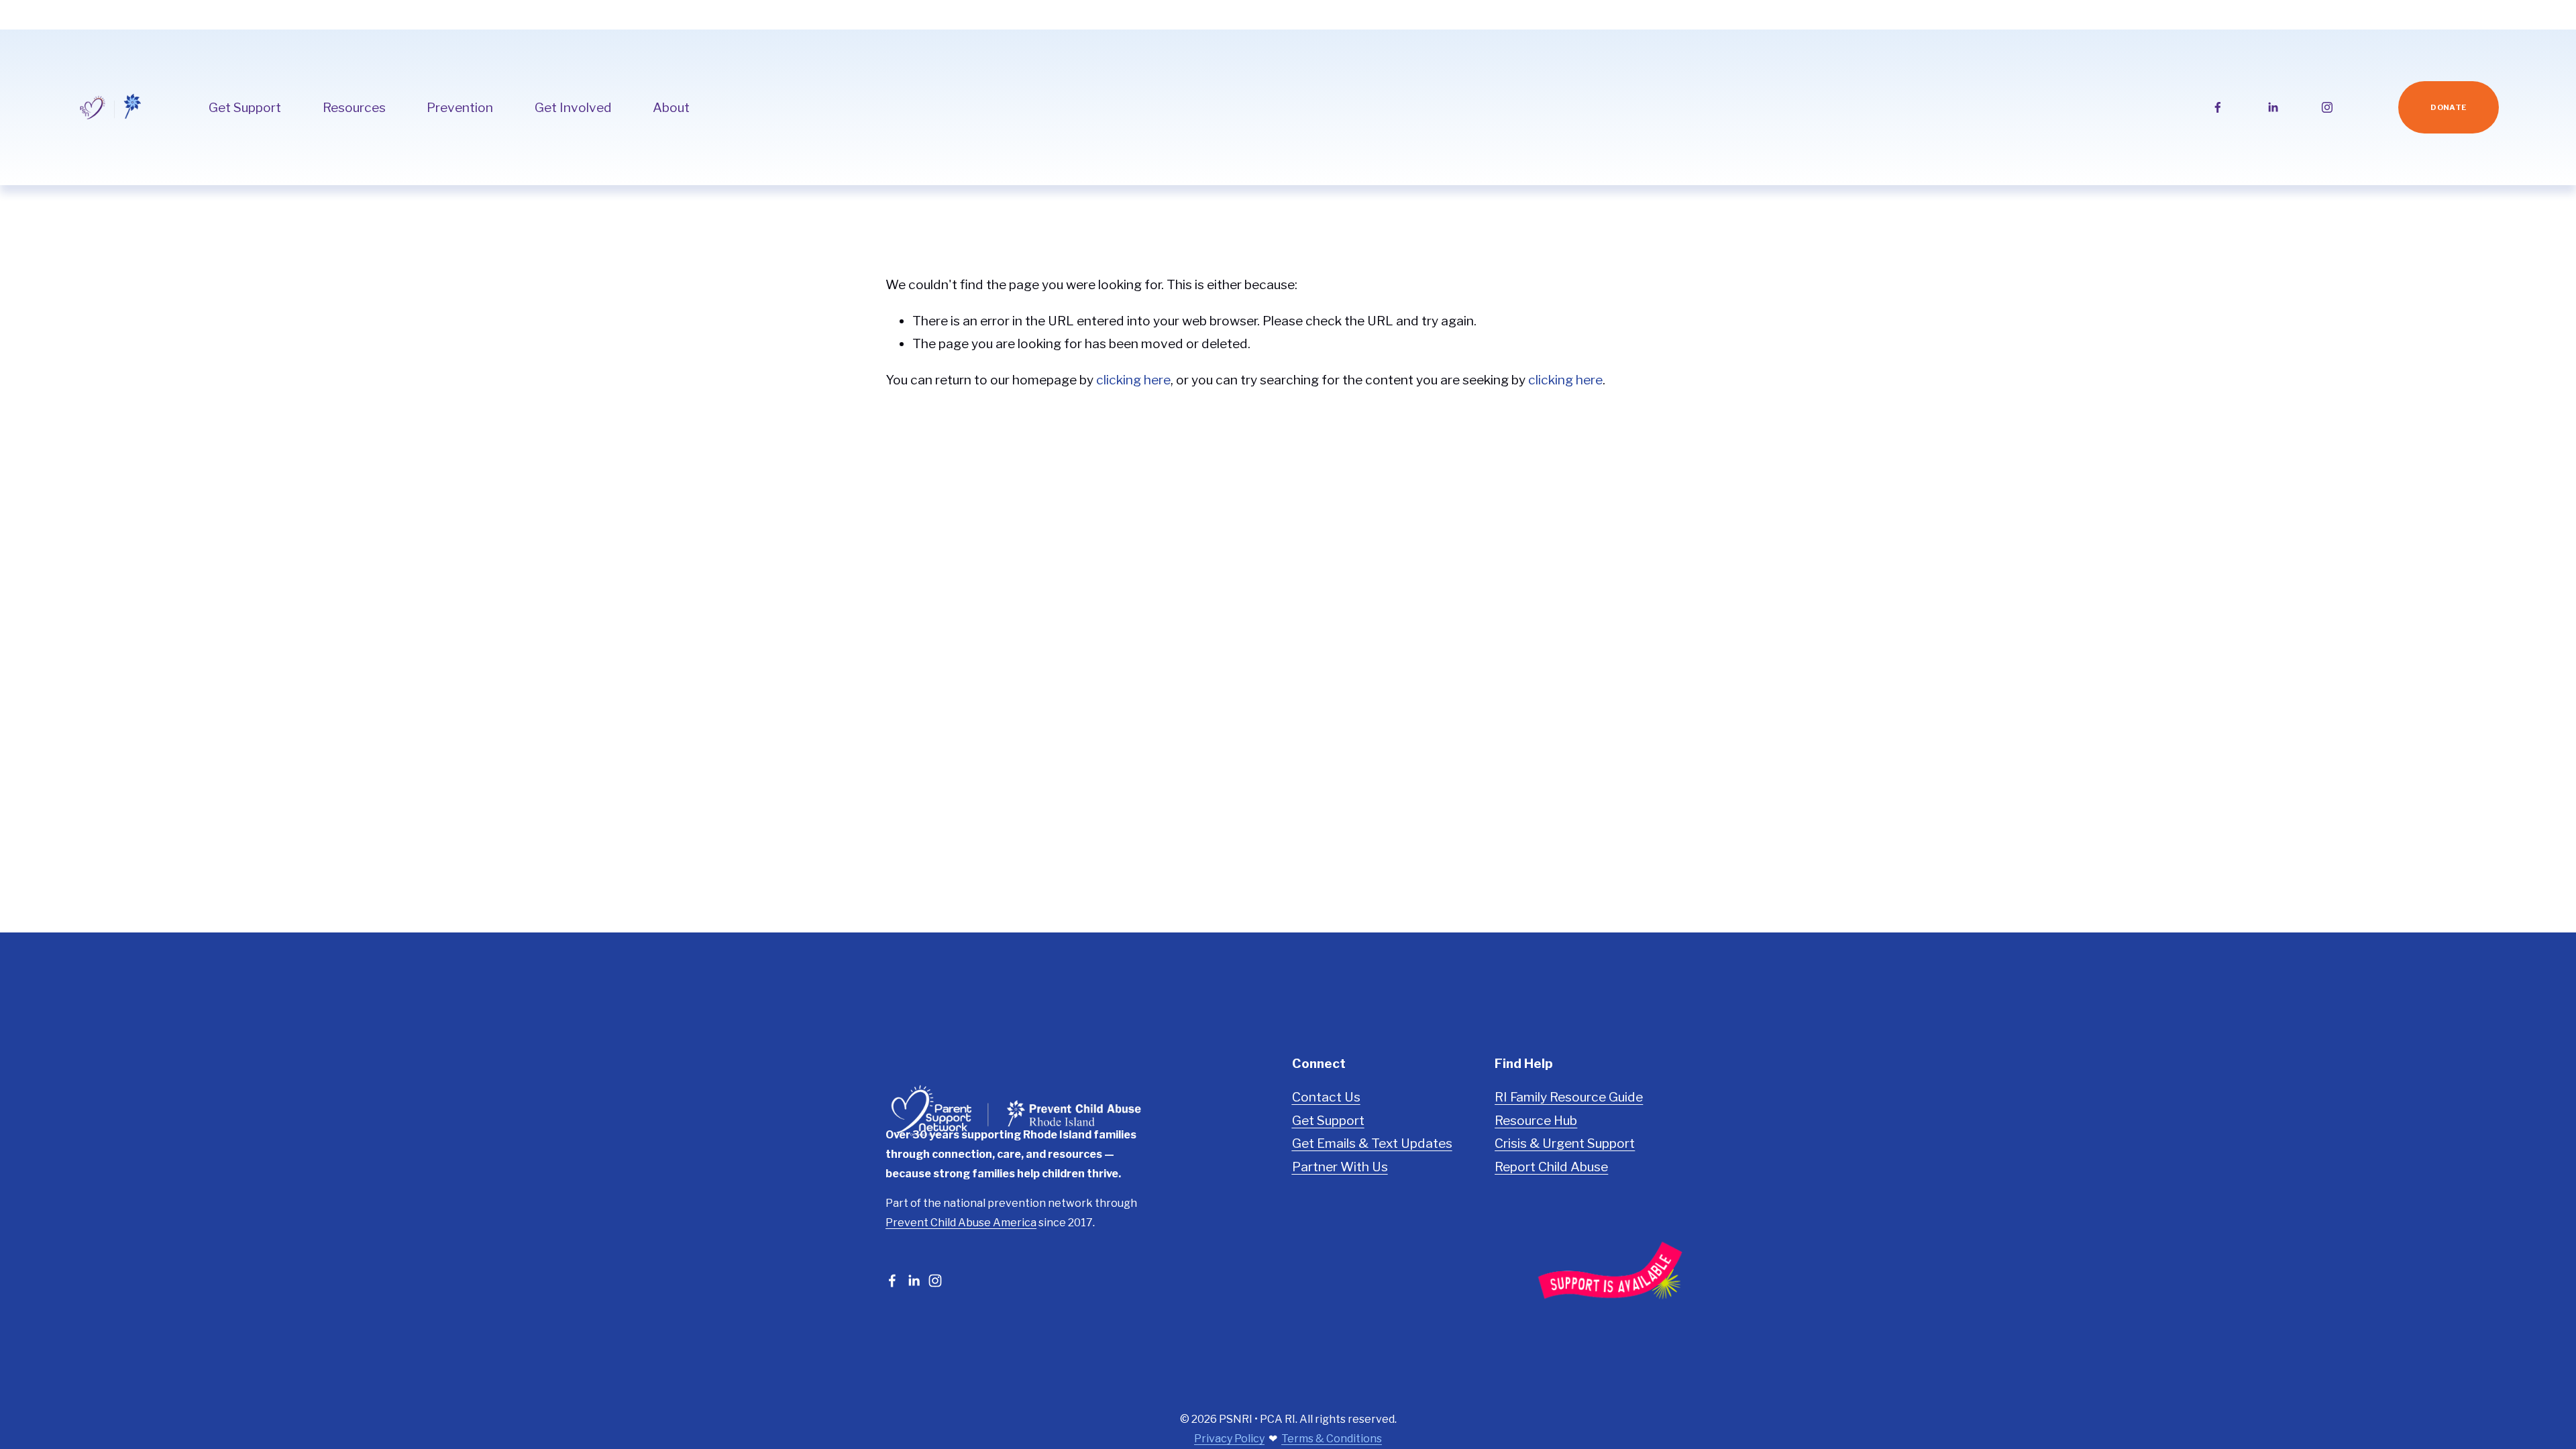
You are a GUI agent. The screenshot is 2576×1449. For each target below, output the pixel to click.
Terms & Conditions (1332, 1439)
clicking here (1133, 380)
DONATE (2449, 107)
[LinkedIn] (2273, 107)
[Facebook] (2218, 107)
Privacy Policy (1229, 1439)
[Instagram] (2327, 107)
